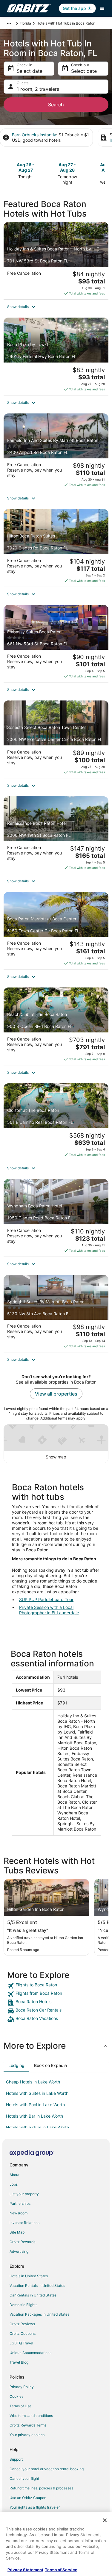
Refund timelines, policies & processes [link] (41, 2488)
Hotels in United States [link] (29, 2276)
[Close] (105, 2520)
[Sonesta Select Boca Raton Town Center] (56, 739)
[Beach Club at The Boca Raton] (56, 1026)
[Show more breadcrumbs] (9, 23)
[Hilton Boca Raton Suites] (56, 548)
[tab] (16, 2065)
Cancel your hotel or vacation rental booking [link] (47, 2469)
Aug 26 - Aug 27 (26, 167)
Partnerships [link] (20, 2203)
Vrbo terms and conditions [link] (31, 2416)
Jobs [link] (14, 2184)
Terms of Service (61, 2570)
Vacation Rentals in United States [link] (37, 2286)
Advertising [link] (19, 2251)
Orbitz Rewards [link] (22, 2242)
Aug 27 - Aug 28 (67, 167)
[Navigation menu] (102, 8)
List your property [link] (24, 2194)
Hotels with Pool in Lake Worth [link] (35, 2105)
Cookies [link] (16, 2396)
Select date (30, 71)
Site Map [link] (17, 2232)
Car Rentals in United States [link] (33, 2295)
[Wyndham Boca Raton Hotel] (56, 1218)
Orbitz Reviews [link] (22, 2324)
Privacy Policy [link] (22, 2387)
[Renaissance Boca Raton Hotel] (56, 835)
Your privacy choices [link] (27, 2435)
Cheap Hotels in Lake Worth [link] (33, 2082)
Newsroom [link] (19, 2213)
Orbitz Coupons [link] (23, 2333)
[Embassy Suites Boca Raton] (56, 644)
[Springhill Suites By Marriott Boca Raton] (56, 1313)
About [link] (14, 2175)
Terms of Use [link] (20, 2406)
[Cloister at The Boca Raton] (56, 1122)
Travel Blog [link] (19, 2362)
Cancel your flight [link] (24, 2478)
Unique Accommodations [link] (30, 2353)
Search (56, 105)
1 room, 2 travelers (38, 89)
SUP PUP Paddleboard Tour (46, 1599)
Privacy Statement (25, 2570)
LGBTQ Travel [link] (21, 2343)
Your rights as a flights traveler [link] (35, 2507)
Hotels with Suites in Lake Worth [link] (37, 2093)
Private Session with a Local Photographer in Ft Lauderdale (49, 1610)
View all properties (56, 1394)
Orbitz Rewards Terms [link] (28, 2425)
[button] (56, 307)
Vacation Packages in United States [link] (39, 2314)
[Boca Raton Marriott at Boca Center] (56, 931)
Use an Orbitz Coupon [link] (28, 2498)
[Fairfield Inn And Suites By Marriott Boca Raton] (56, 452)
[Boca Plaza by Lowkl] (56, 356)
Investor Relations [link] (24, 2223)
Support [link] (16, 2459)
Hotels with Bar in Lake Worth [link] (34, 2116)
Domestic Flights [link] (23, 2305)
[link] (56, 1986)
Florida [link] (25, 23)
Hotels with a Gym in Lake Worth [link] (37, 2127)
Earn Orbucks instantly (34, 135)
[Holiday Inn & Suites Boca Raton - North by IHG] (56, 261)
